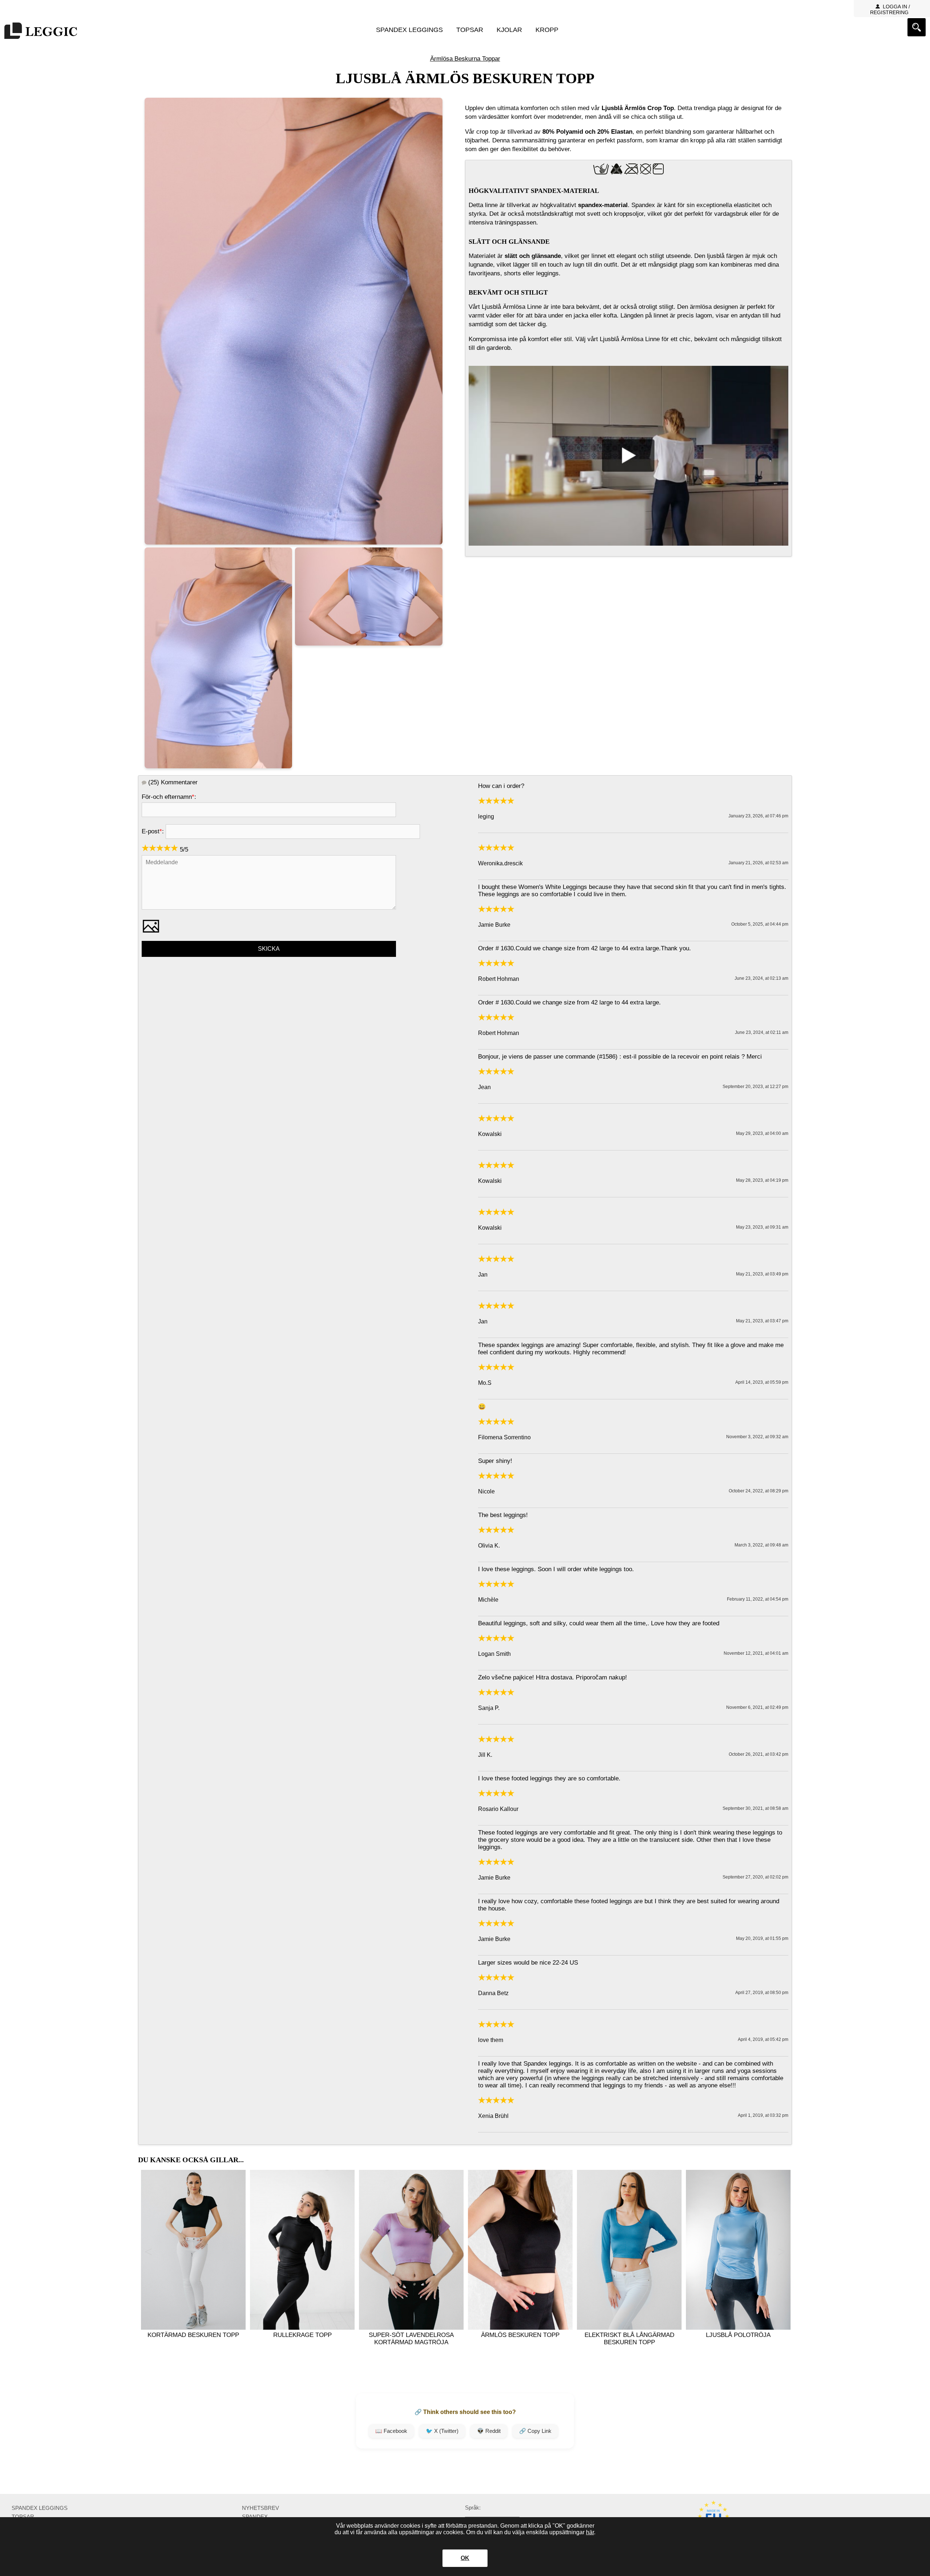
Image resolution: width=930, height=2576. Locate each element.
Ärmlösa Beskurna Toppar (465, 59)
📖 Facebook (391, 2431)
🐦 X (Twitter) (442, 2431)
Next (782, 2252)
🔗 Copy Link (535, 2431)
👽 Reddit (489, 2431)
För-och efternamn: (169, 797)
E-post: (153, 831)
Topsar (470, 30)
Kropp (547, 30)
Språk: (473, 2508)
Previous (148, 2252)
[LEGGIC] (41, 31)
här (590, 2532)
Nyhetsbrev (260, 2508)
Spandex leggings (409, 30)
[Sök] (917, 27)
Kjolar (509, 30)
